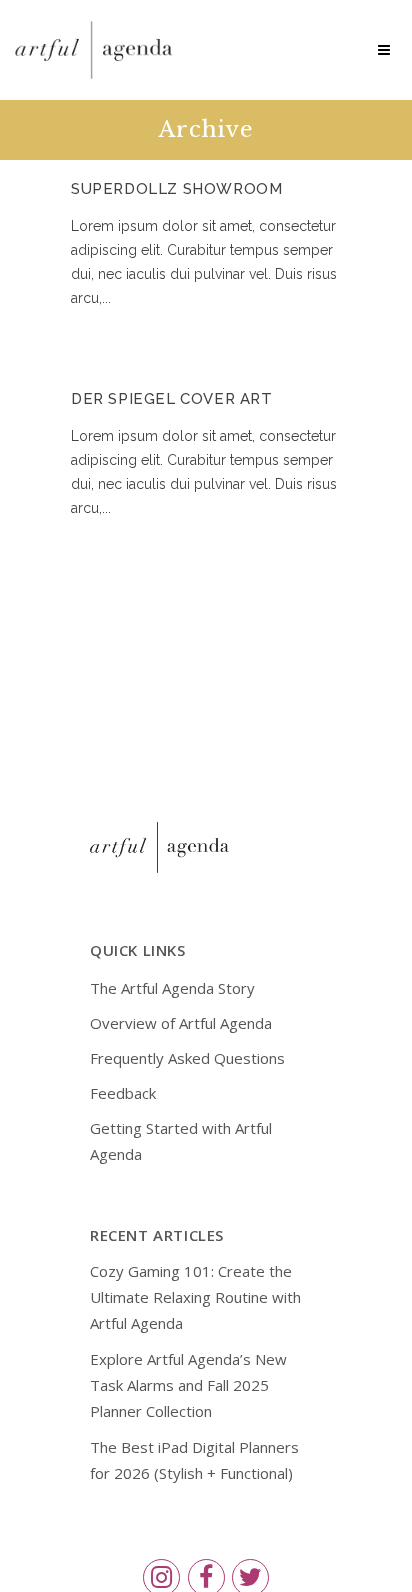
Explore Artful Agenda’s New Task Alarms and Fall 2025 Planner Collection (188, 1385)
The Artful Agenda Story (172, 988)
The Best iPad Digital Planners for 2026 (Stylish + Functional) (194, 1460)
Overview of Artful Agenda (181, 1023)
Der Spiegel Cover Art (172, 399)
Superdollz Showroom (176, 189)
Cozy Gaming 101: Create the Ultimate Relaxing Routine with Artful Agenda (195, 1297)
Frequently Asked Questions (187, 1058)
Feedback (123, 1093)
